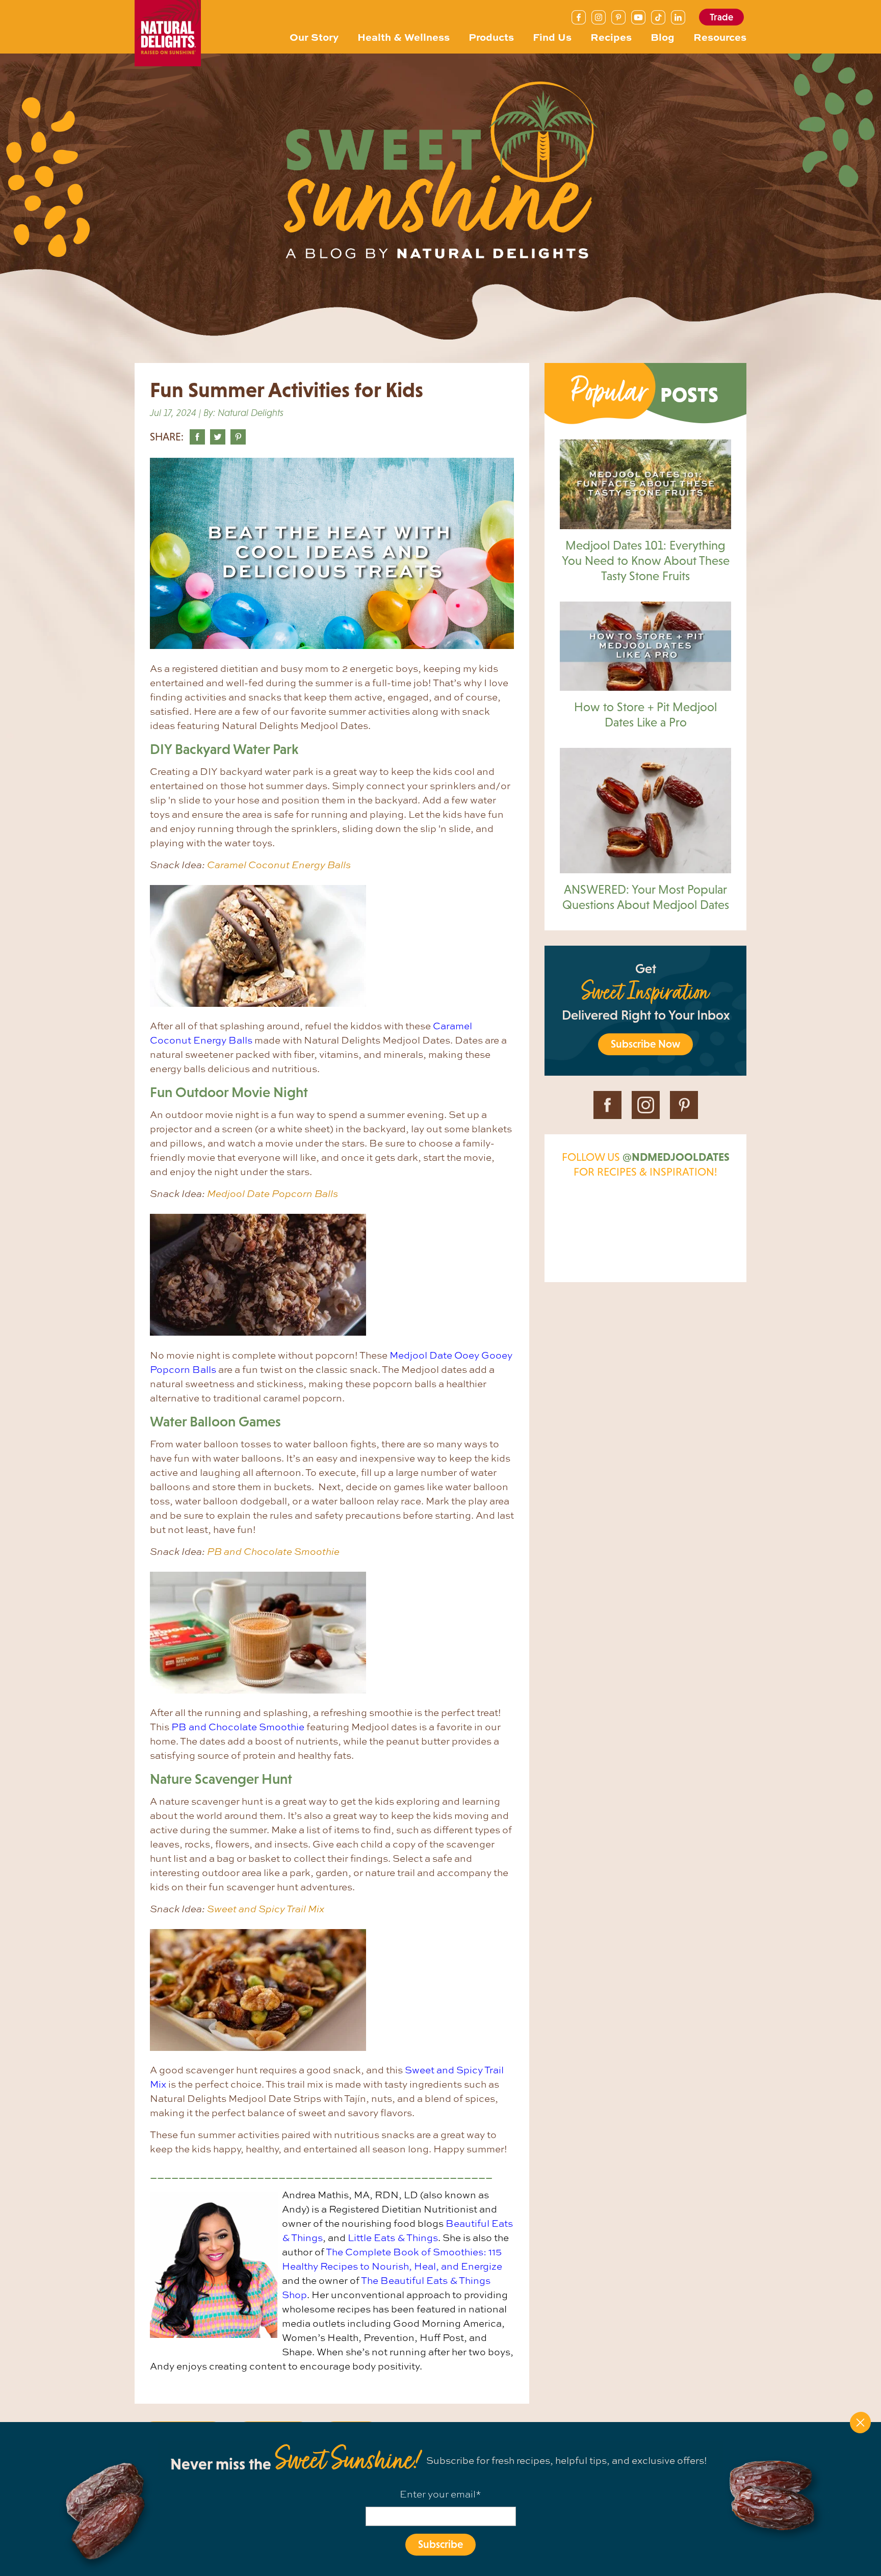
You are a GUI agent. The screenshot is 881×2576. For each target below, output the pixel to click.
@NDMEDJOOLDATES (676, 1157)
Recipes (611, 36)
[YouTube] (638, 17)
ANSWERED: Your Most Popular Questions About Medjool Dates (646, 897)
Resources (720, 36)
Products (491, 36)
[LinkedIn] (678, 17)
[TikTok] (658, 17)
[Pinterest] (618, 17)
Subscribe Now (645, 1044)
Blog (663, 36)
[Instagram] (599, 17)
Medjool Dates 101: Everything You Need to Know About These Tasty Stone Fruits (646, 561)
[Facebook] (579, 17)
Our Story (314, 36)
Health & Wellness (404, 36)
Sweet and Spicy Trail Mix (266, 1909)
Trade (721, 17)
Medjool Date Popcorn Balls (273, 1193)
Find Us (552, 36)
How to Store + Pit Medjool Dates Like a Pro (645, 714)
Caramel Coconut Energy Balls (279, 865)
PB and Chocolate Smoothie (273, 1551)
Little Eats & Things (393, 2237)
